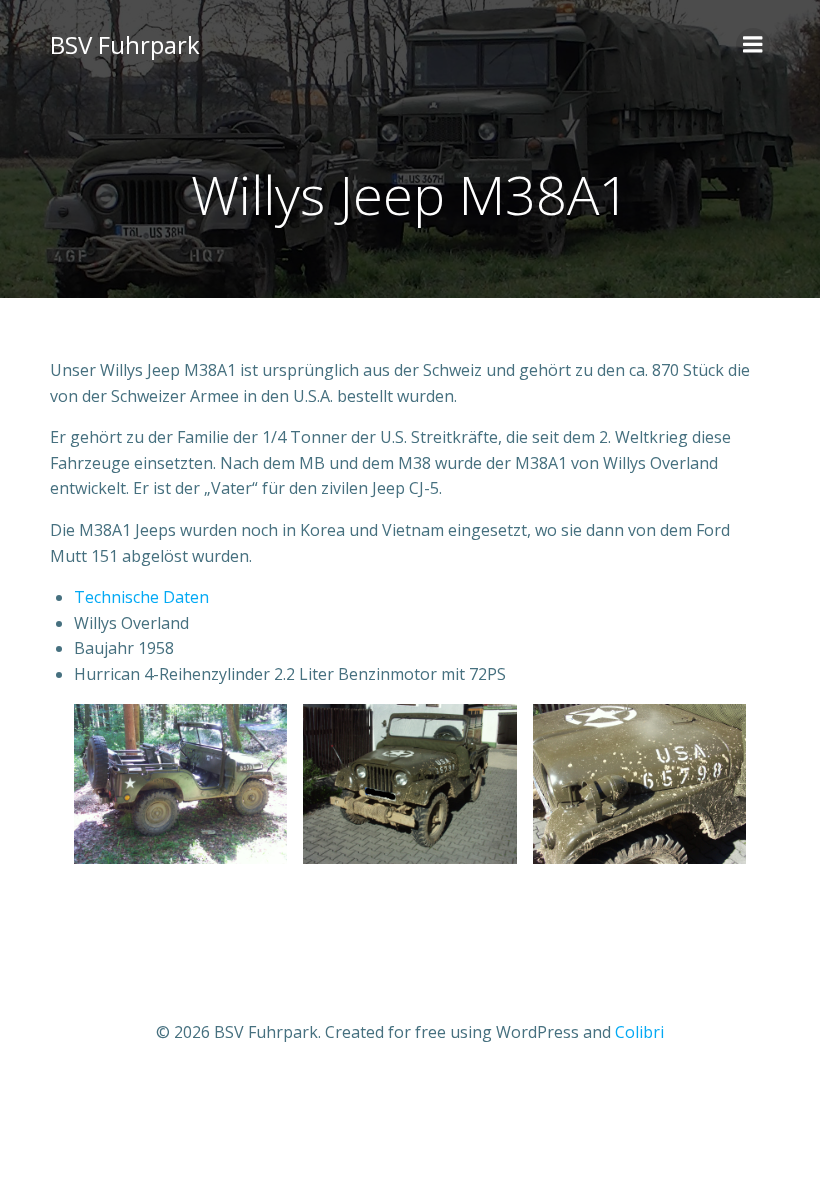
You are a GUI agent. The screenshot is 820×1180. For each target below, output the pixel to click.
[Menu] (753, 45)
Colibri (639, 1032)
